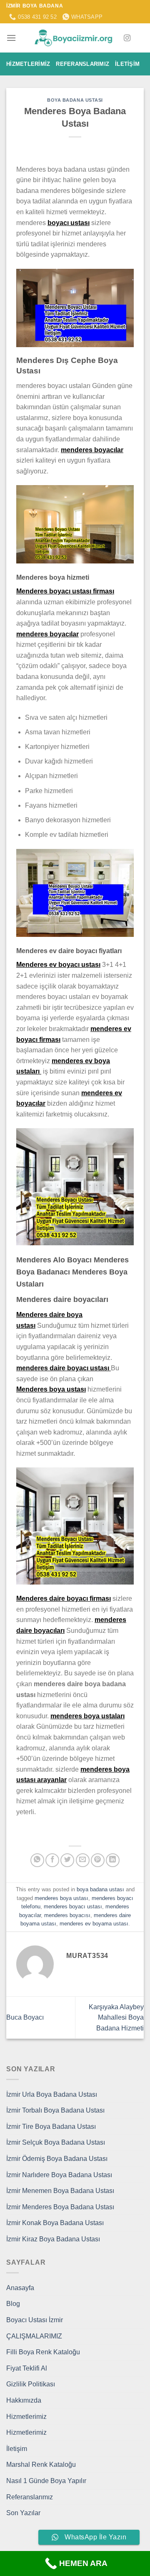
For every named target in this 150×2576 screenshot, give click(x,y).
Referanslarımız (82, 64)
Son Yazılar (23, 2513)
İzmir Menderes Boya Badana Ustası (60, 2207)
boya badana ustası (75, 100)
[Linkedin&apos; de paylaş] (113, 1860)
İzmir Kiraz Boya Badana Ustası (53, 2239)
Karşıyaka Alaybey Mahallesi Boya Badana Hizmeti (116, 2018)
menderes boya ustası (61, 1898)
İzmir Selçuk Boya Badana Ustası (56, 2142)
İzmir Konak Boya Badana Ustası (55, 2223)
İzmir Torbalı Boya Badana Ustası (55, 2110)
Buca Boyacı (25, 2017)
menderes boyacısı (67, 1915)
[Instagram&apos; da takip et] (127, 38)
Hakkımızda (24, 2400)
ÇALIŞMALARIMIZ (34, 2336)
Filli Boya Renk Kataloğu (43, 2352)
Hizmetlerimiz (28, 64)
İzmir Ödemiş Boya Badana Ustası (57, 2159)
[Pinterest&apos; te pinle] (98, 1860)
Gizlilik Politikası (31, 2384)
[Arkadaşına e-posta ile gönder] (83, 1860)
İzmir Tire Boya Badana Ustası (51, 2127)
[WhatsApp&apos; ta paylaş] (37, 1860)
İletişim (127, 64)
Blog (13, 2304)
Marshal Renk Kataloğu (41, 2465)
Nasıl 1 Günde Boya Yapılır (46, 2481)
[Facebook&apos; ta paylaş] (52, 1860)
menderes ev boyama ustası (94, 1924)
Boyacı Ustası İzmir (35, 2320)
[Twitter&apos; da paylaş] (67, 1860)
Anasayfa (20, 2288)
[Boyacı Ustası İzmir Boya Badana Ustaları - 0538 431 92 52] (75, 38)
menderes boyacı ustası (73, 1906)
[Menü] (11, 38)
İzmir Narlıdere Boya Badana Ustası (59, 2175)
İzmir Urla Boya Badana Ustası (52, 2094)
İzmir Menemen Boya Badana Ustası (60, 2191)
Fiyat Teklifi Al (27, 2368)
